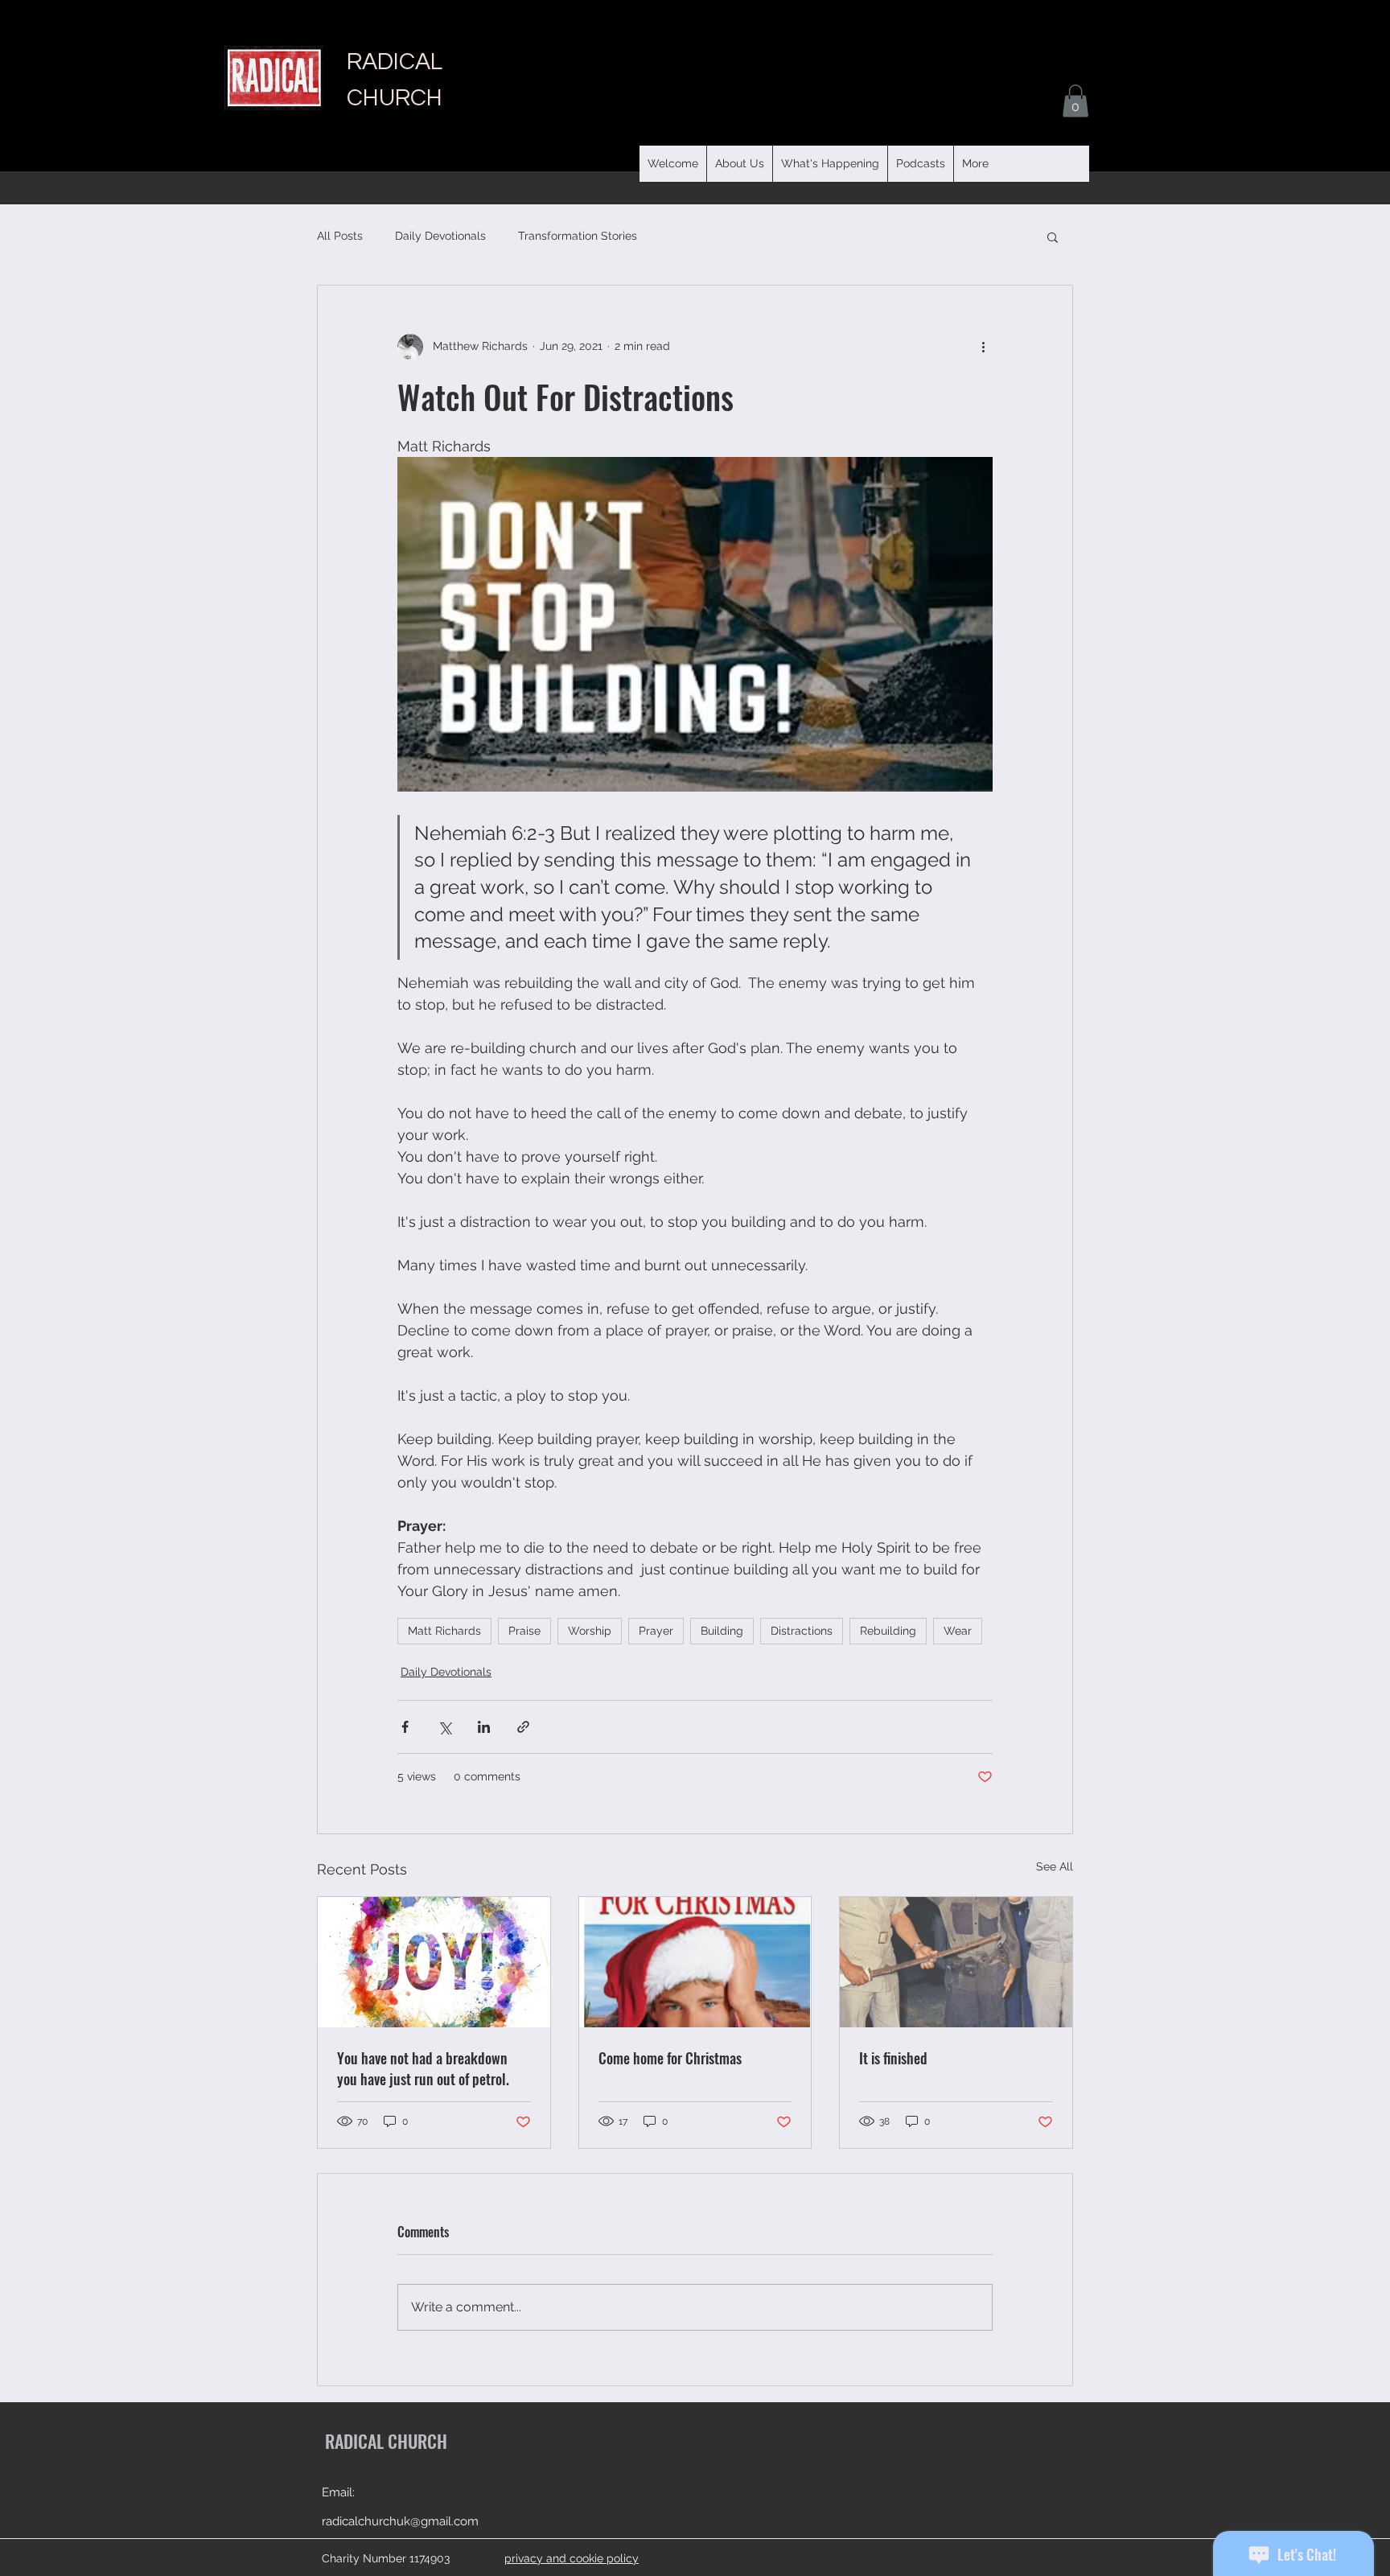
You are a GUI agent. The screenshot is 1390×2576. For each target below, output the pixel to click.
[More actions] (983, 347)
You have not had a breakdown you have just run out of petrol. (423, 2068)
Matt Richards (444, 1631)
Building (722, 1631)
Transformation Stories (578, 236)
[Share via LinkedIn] (484, 1727)
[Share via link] (523, 1727)
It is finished (893, 2058)
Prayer (656, 1631)
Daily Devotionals (440, 236)
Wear (958, 1631)
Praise (524, 1631)
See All (1055, 1866)
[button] (920, 164)
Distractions (802, 1631)
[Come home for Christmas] (695, 1962)
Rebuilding (888, 1631)
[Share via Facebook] (405, 1727)
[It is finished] (956, 1962)
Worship (590, 1631)
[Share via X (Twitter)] (444, 1727)
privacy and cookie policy (572, 2558)
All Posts (340, 236)
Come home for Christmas (670, 2058)
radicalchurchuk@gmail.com (400, 2521)
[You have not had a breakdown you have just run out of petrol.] (434, 1962)
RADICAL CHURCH (386, 2441)
